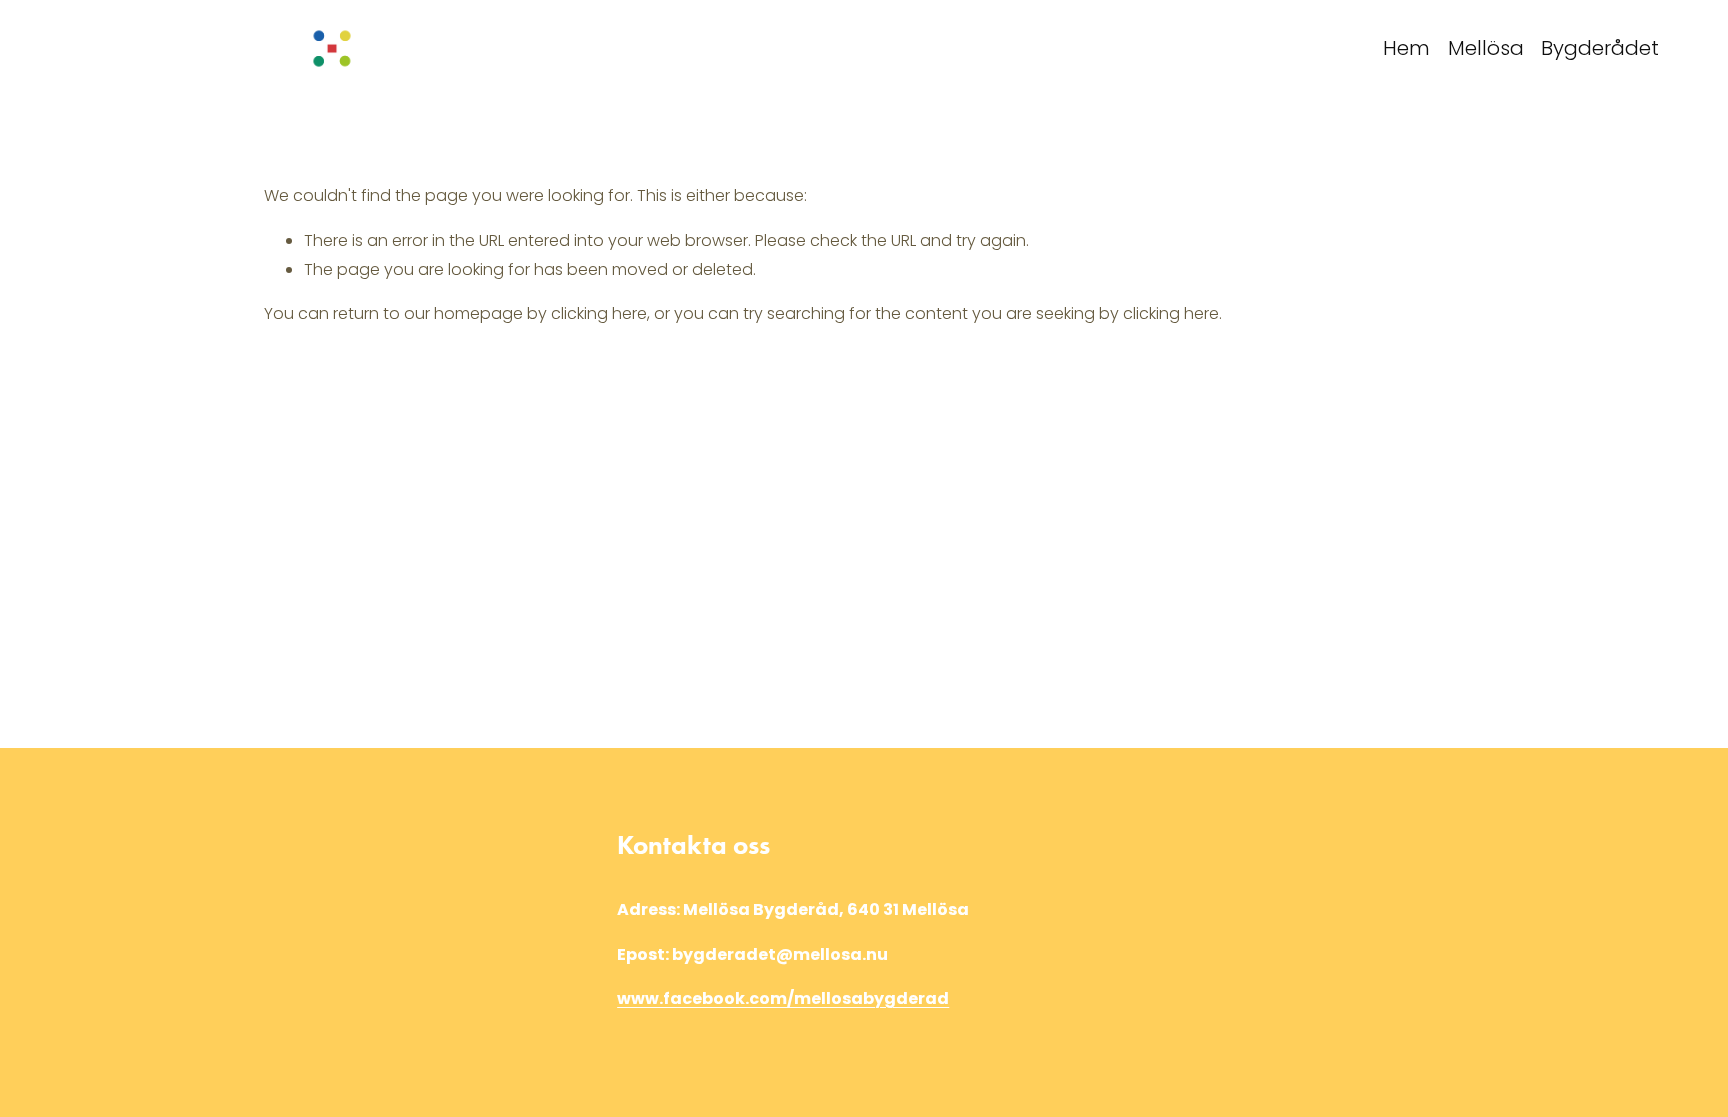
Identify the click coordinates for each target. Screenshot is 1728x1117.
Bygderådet (1600, 48)
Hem (1406, 48)
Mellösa (1486, 48)
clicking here (599, 313)
